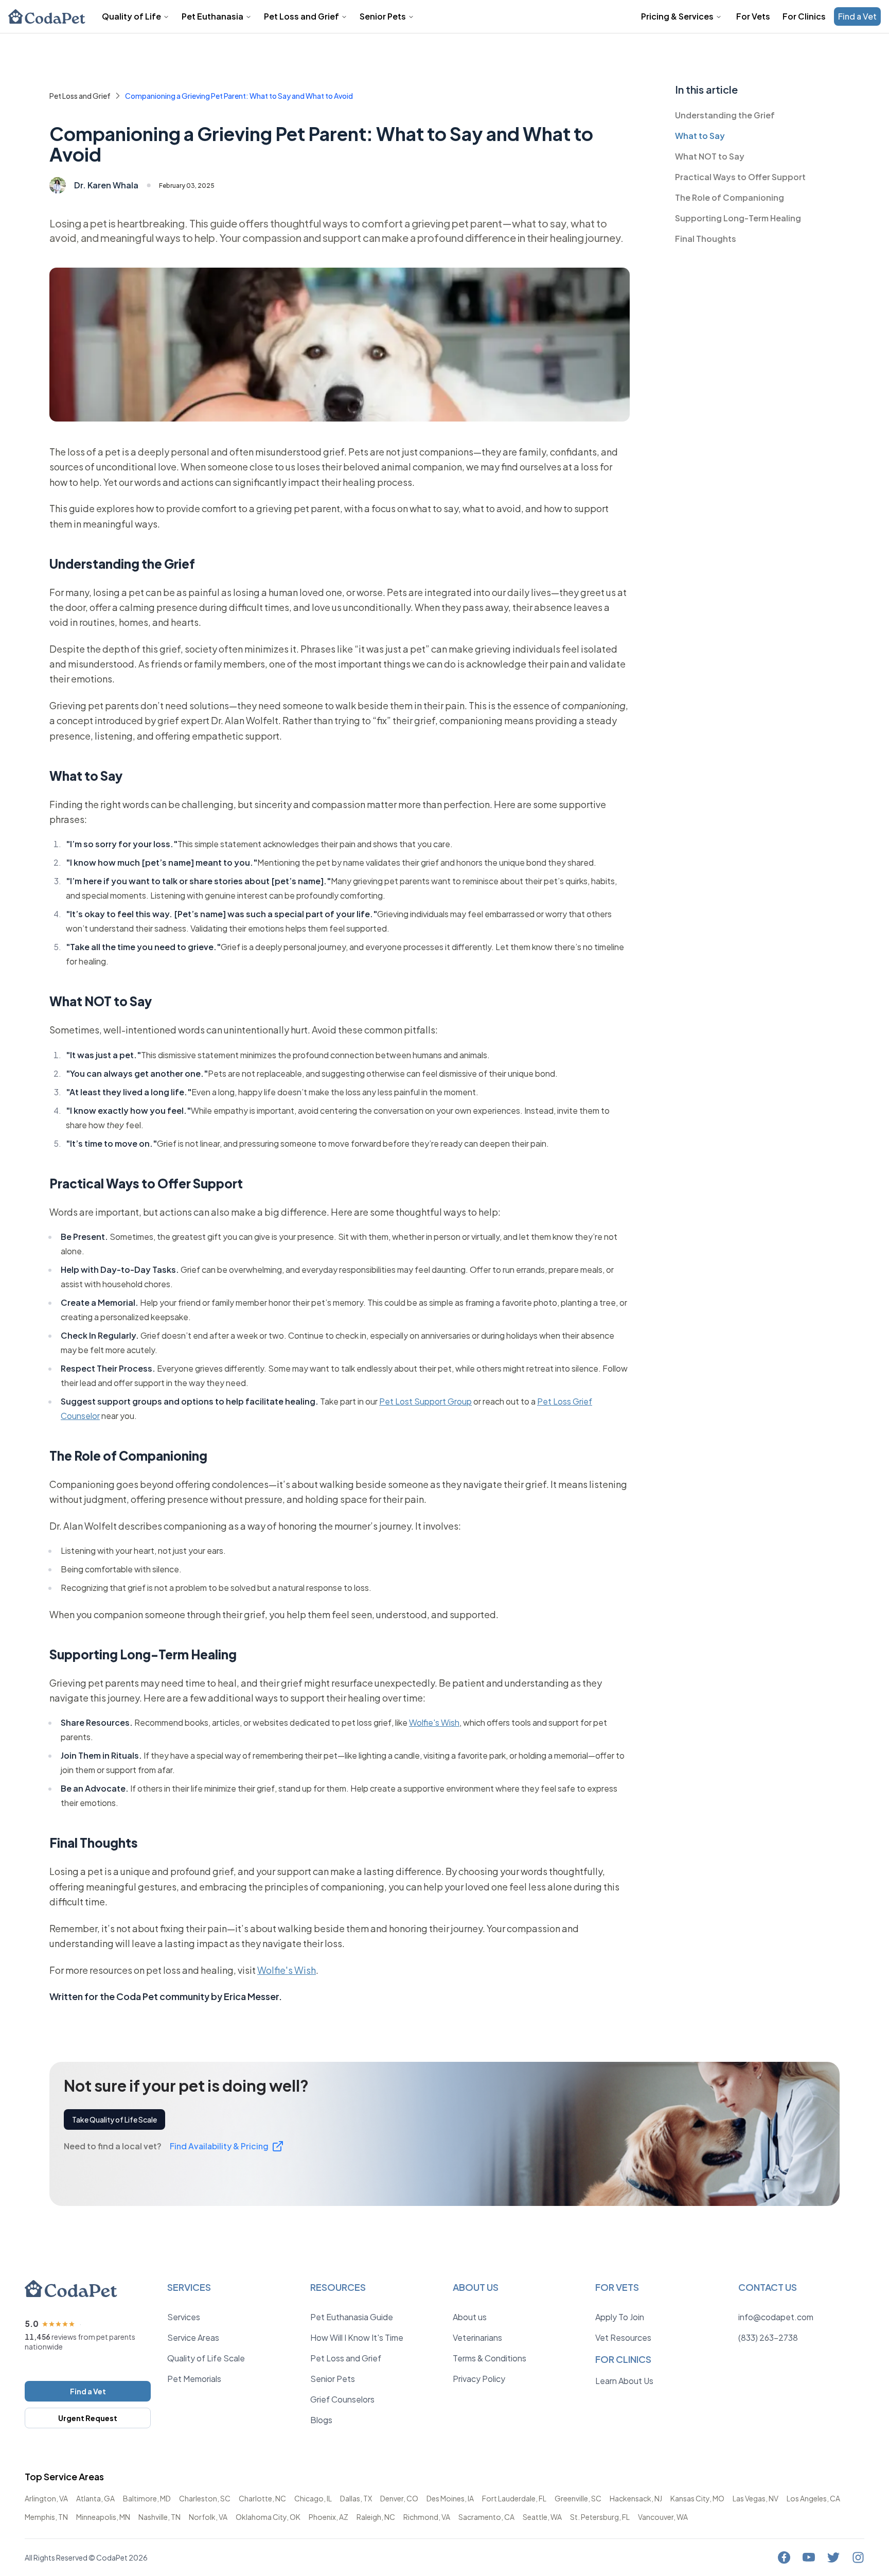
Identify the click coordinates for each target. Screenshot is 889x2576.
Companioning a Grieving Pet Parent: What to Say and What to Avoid (239, 96)
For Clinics (804, 16)
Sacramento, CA (486, 2517)
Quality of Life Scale (206, 2358)
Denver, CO (399, 2498)
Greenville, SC (578, 2498)
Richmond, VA (427, 2517)
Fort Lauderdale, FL (514, 2498)
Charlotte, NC (262, 2498)
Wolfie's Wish (434, 1722)
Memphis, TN (46, 2517)
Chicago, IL (313, 2498)
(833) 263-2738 (768, 2337)
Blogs (321, 2420)
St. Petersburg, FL (600, 2517)
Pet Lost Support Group (425, 1401)
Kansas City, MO (697, 2498)
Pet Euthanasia (212, 16)
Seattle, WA (542, 2517)
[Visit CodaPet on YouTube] (809, 2557)
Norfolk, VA (208, 2517)
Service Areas (193, 2337)
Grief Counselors (342, 2399)
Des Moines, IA (450, 2498)
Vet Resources (623, 2337)
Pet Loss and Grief (301, 16)
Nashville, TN (159, 2517)
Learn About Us (624, 2381)
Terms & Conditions (490, 2358)
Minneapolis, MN (103, 2517)
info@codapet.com (776, 2317)
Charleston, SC (205, 2498)
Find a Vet (857, 16)
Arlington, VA (46, 2498)
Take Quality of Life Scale (114, 2119)
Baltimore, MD (147, 2498)
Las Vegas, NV (755, 2498)
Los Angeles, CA (813, 2498)
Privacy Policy (479, 2379)
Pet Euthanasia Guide (352, 2317)
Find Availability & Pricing (221, 2146)
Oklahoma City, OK (268, 2517)
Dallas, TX (356, 2498)
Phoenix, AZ (328, 2517)
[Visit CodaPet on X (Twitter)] (833, 2557)
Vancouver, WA (663, 2517)
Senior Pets (383, 16)
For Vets (753, 16)
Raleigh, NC (376, 2517)
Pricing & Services (677, 16)
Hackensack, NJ (636, 2498)
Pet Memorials (194, 2379)
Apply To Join (620, 2317)
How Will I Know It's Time (357, 2337)
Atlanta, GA (95, 2498)
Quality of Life (131, 16)
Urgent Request (88, 2418)
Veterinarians (477, 2337)
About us (470, 2317)
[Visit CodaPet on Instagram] (858, 2557)
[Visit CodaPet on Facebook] (784, 2557)
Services (184, 2317)
